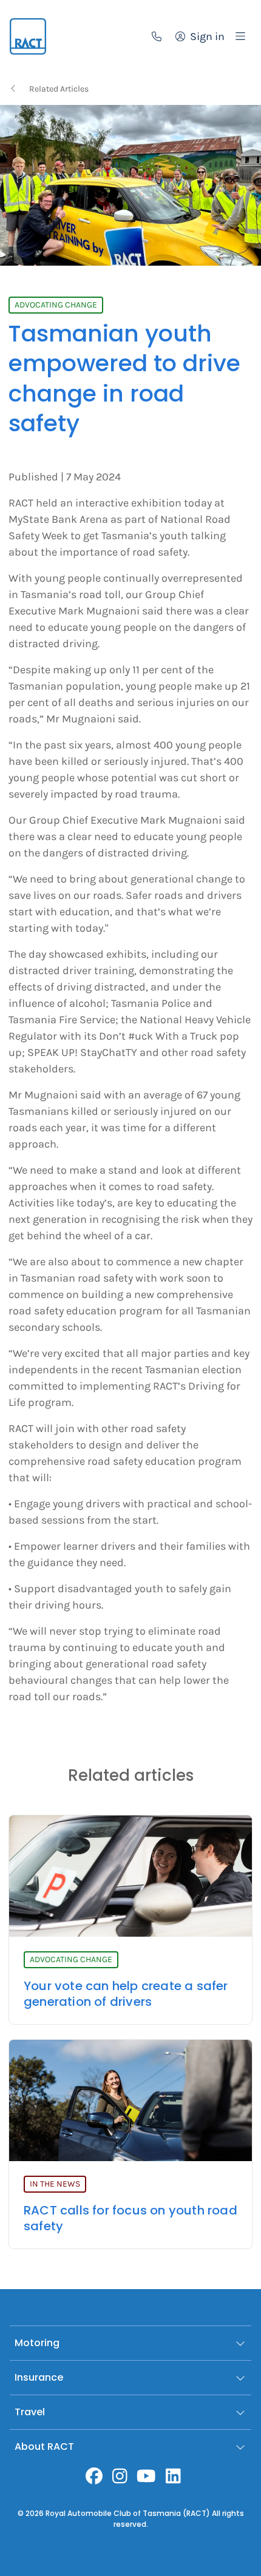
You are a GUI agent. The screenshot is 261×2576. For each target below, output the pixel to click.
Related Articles (59, 89)
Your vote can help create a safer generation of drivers (126, 1994)
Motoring (37, 2343)
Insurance (39, 2377)
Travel (30, 2412)
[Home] (28, 36)
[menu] (240, 36)
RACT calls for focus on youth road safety (130, 2218)
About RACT (44, 2447)
